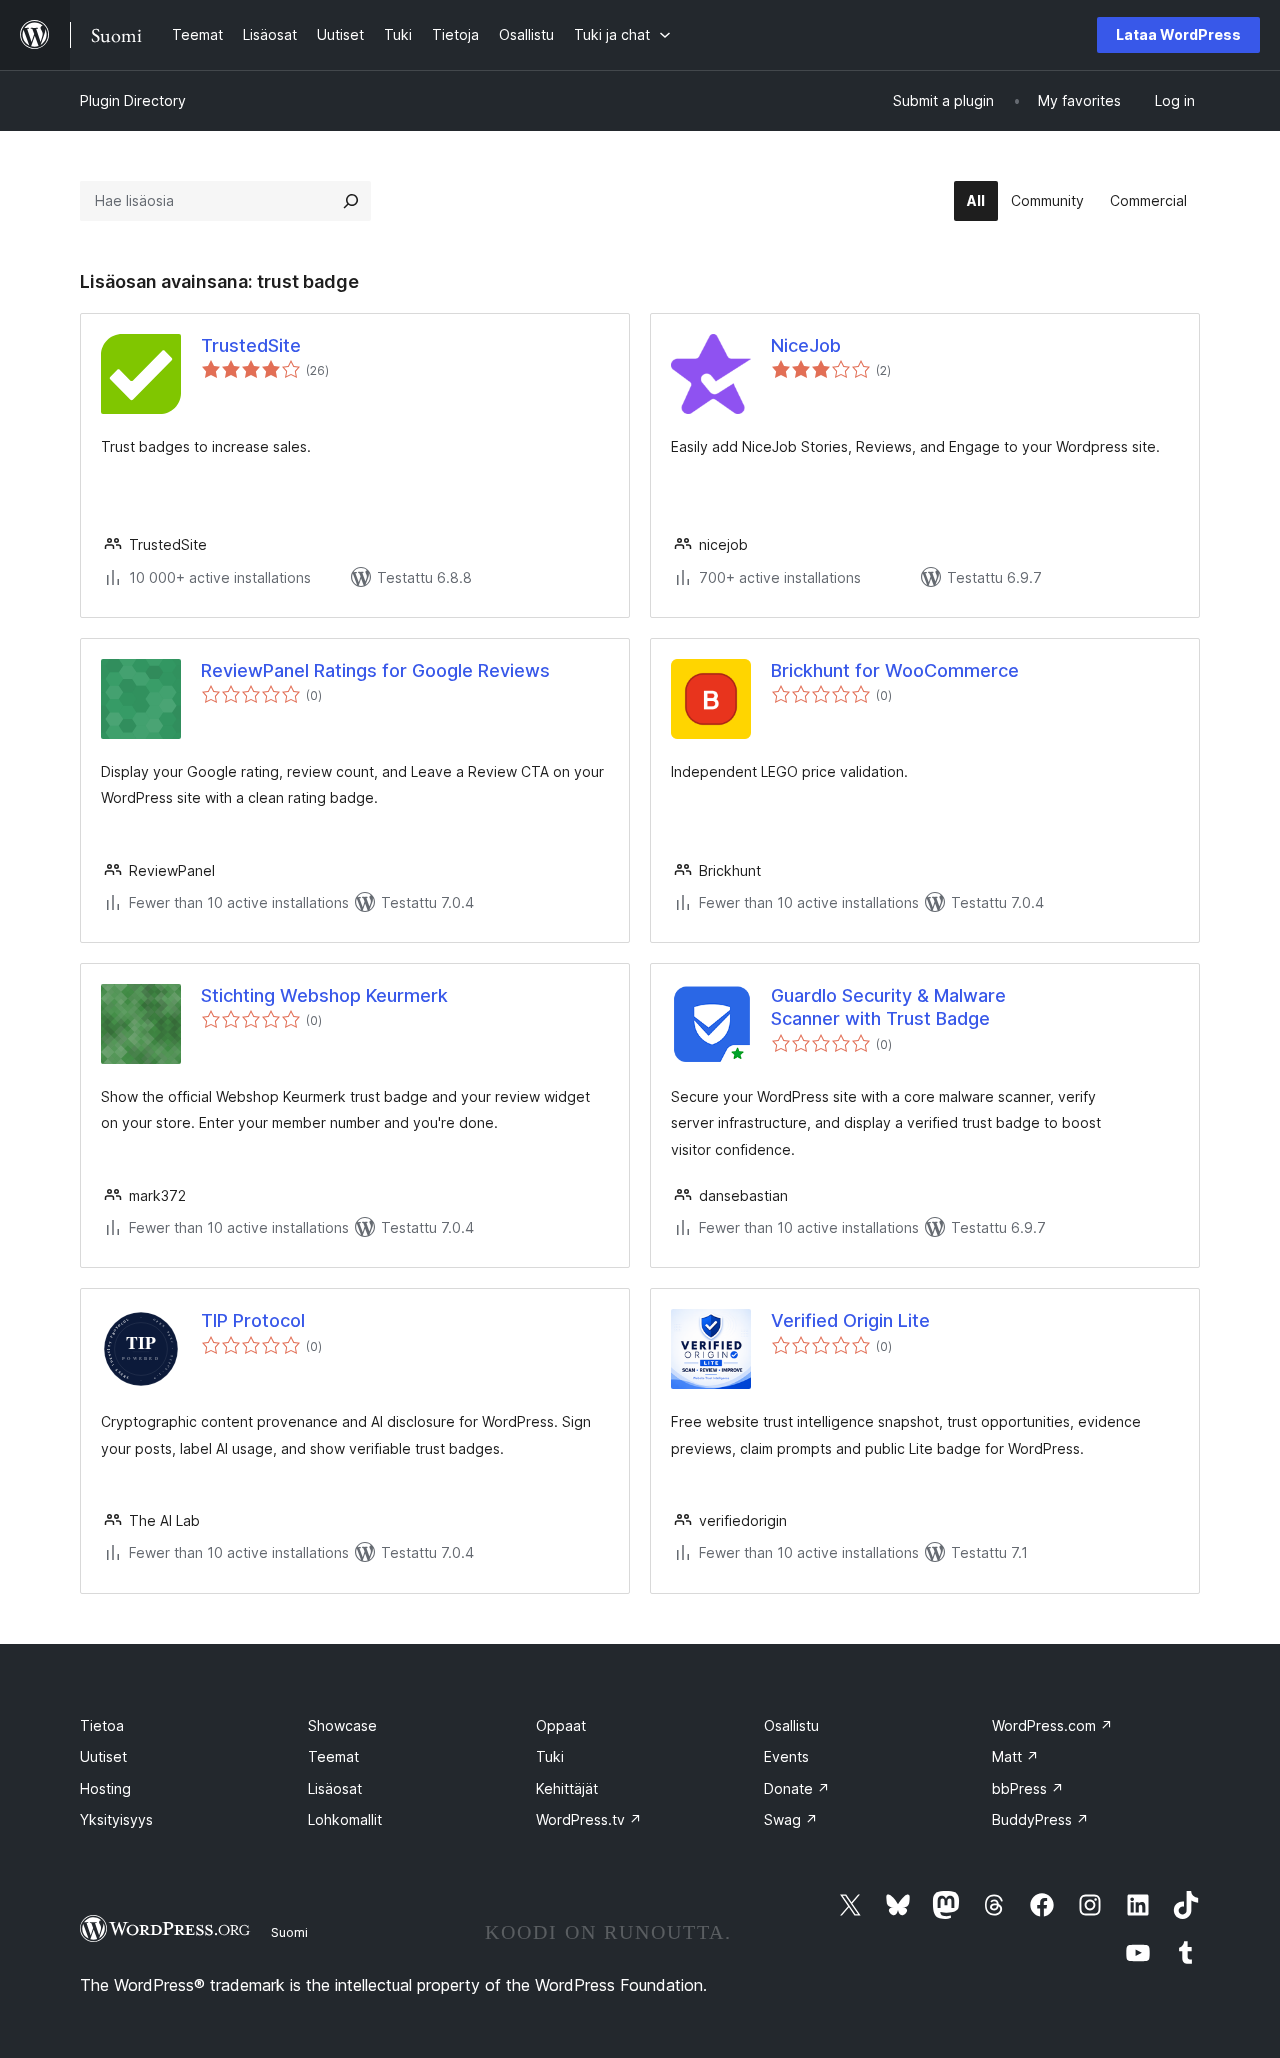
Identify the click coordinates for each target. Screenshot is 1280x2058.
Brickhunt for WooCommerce (895, 670)
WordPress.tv (589, 1819)
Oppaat (561, 1725)
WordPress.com (1052, 1725)
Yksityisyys (116, 1819)
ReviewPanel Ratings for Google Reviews (375, 670)
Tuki (550, 1756)
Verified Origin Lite (850, 1320)
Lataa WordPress (1178, 34)
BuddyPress (1040, 1819)
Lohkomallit (345, 1819)
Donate (797, 1788)
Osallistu (791, 1725)
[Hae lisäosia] (351, 201)
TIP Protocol (253, 1320)
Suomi (289, 1932)
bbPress (1028, 1788)
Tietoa (102, 1725)
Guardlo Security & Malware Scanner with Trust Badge (888, 1007)
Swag (791, 1819)
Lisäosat (335, 1788)
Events (786, 1756)
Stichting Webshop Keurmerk (324, 995)
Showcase (342, 1725)
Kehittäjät (567, 1788)
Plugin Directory (133, 100)
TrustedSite (251, 345)
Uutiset (103, 1756)
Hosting (105, 1788)
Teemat (333, 1756)
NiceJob (806, 345)
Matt (1015, 1756)
